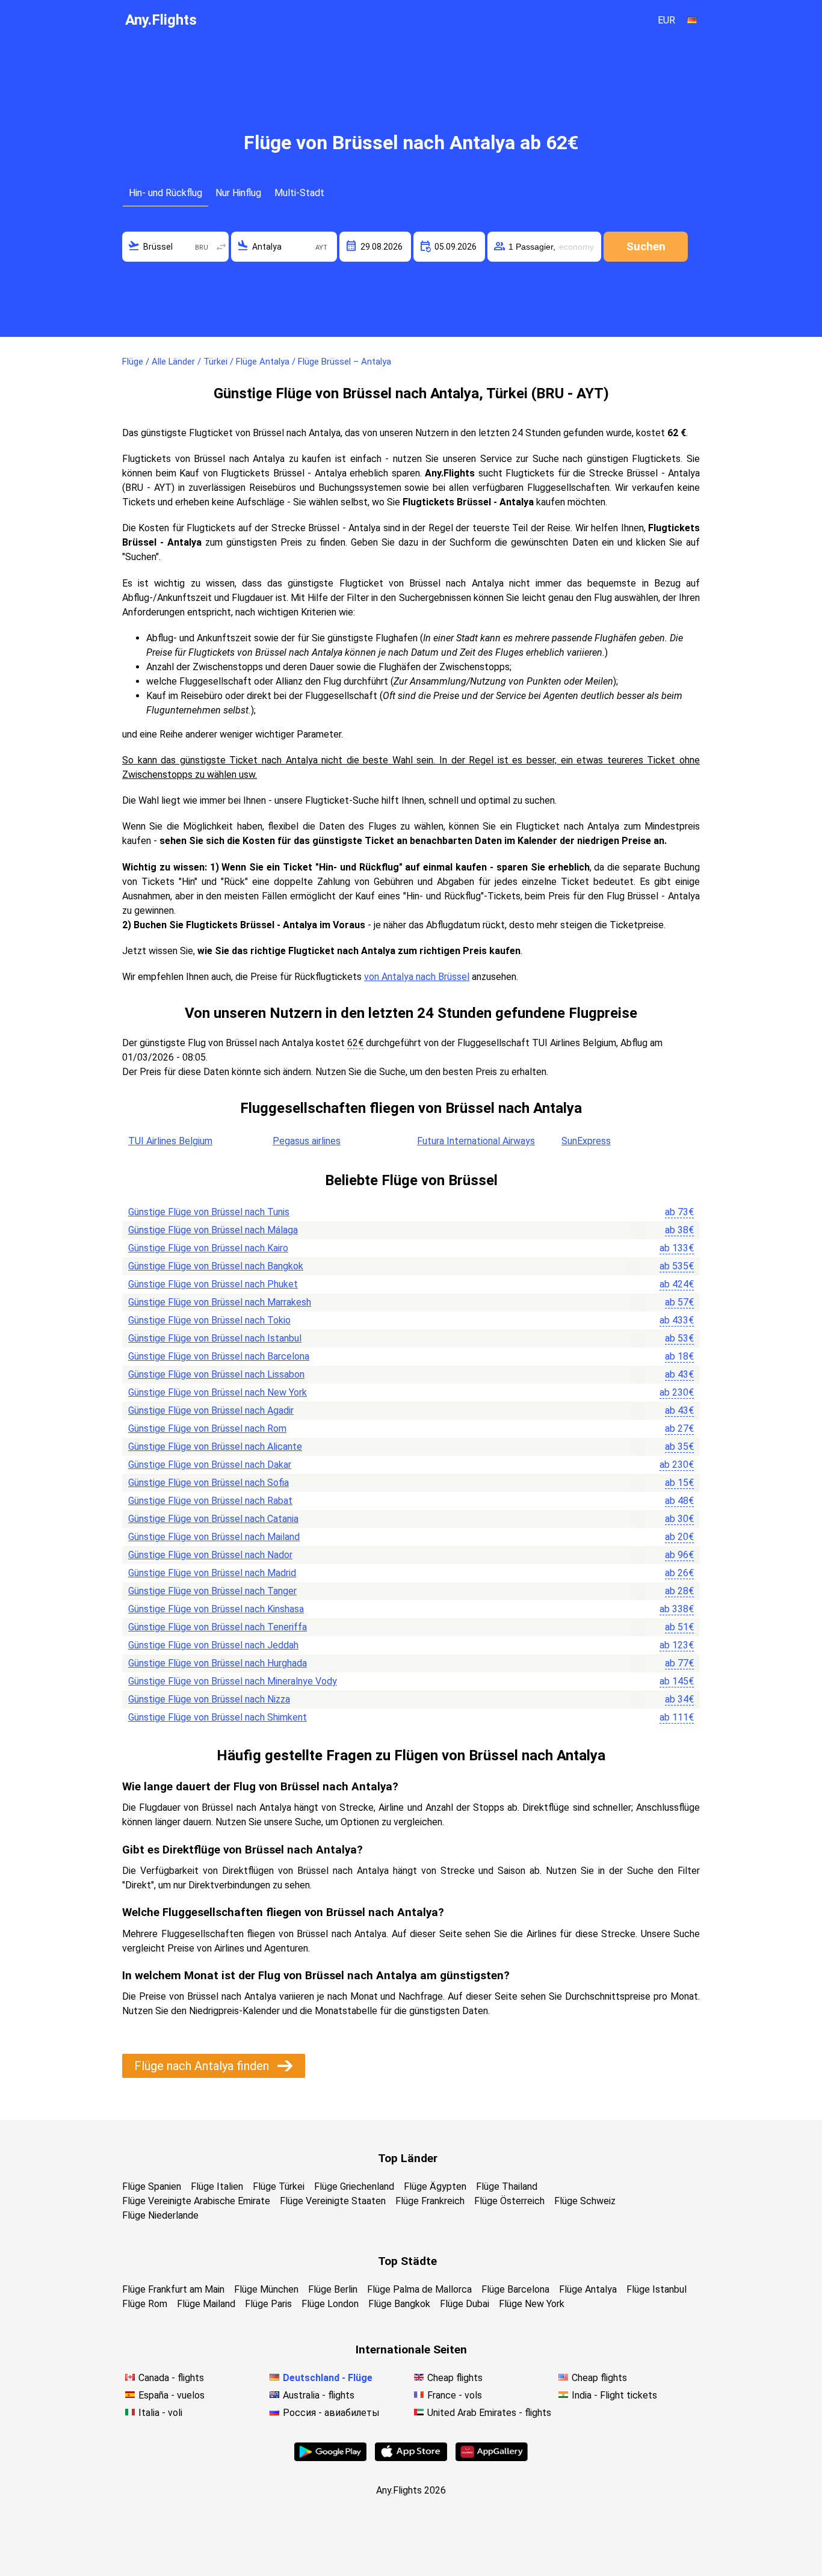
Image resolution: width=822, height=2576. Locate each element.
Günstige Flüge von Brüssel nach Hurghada (218, 1663)
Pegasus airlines (307, 1141)
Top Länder (408, 2158)
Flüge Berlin (333, 2289)
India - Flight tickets (614, 2395)
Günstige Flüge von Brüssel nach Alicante (215, 1447)
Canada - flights (171, 2378)
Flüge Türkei (279, 2186)
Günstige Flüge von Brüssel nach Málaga (213, 1230)
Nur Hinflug (238, 193)
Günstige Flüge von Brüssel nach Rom (207, 1428)
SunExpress (586, 1141)
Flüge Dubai (465, 2304)
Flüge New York (532, 2304)
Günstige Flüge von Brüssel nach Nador (210, 1555)
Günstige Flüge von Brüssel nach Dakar (210, 1465)
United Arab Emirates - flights (489, 2413)
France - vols (455, 2395)
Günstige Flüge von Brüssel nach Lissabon (216, 1374)
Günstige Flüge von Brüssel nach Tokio (209, 1320)
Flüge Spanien (152, 2186)
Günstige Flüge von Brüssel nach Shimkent (218, 1717)
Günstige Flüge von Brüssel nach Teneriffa (218, 1627)
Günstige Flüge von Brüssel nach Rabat (210, 1501)
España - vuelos (172, 2395)
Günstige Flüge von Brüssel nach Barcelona (219, 1356)
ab (679, 1212)
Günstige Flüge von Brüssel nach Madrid (212, 1573)
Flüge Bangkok (399, 2304)
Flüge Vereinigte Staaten (333, 2201)
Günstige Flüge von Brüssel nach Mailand (214, 1537)
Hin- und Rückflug (165, 193)
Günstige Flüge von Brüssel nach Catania (213, 1519)
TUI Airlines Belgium (170, 1141)
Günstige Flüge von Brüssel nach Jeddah (213, 1645)
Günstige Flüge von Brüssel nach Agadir (211, 1410)
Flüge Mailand (206, 2304)
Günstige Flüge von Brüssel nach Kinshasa (216, 1609)
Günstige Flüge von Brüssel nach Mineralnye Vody (233, 1681)
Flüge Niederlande (160, 2215)
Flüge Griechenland (354, 2186)
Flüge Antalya (588, 2289)
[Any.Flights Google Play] (330, 2458)
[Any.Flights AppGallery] (492, 2458)
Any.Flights (161, 20)
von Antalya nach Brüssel (417, 977)
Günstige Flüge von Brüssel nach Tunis (209, 1212)
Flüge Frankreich (430, 2201)
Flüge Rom (145, 2304)
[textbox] (175, 247)
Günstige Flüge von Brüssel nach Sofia (209, 1483)
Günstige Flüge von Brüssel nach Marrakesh (220, 1302)
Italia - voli (160, 2413)
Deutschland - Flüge (328, 2378)
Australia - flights (319, 2395)
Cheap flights (455, 2378)
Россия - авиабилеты (331, 2413)
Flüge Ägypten (435, 2186)
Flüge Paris (268, 2304)
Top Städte (407, 2261)
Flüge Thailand (507, 2186)
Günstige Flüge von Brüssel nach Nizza (209, 1699)
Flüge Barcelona (515, 2289)
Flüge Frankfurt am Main (173, 2289)
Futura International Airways (476, 1141)
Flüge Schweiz (585, 2201)
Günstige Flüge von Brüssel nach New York (218, 1392)
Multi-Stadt (299, 193)
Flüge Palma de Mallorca (419, 2289)
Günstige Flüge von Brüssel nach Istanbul (215, 1338)
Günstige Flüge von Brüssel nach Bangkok (216, 1266)
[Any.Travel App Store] (411, 2458)
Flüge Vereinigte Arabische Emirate (196, 2201)
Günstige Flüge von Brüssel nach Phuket (213, 1284)
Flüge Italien (217, 2186)
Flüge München (266, 2289)
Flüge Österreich (509, 2201)
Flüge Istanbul (657, 2289)
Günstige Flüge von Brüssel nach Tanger (212, 1591)
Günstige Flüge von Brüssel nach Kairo (208, 1248)
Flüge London (330, 2304)
